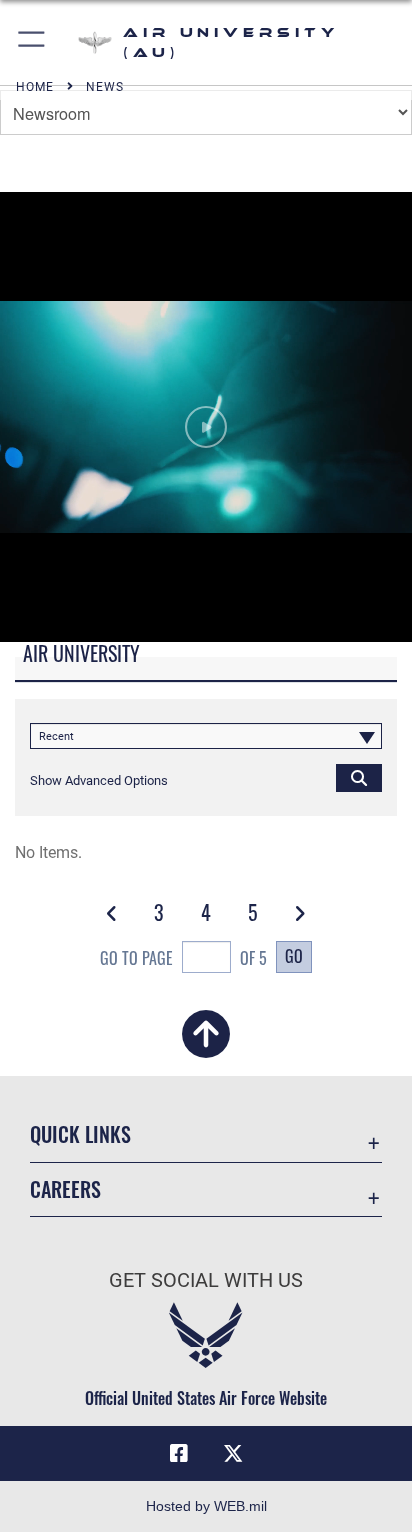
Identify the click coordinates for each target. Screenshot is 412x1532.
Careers (65, 1189)
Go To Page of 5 (183, 958)
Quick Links (80, 1134)
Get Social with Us (206, 1280)
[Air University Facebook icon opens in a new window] (179, 1454)
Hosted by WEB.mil (206, 1506)
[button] (32, 42)
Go (294, 956)
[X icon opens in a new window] (233, 1454)
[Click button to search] (359, 777)
